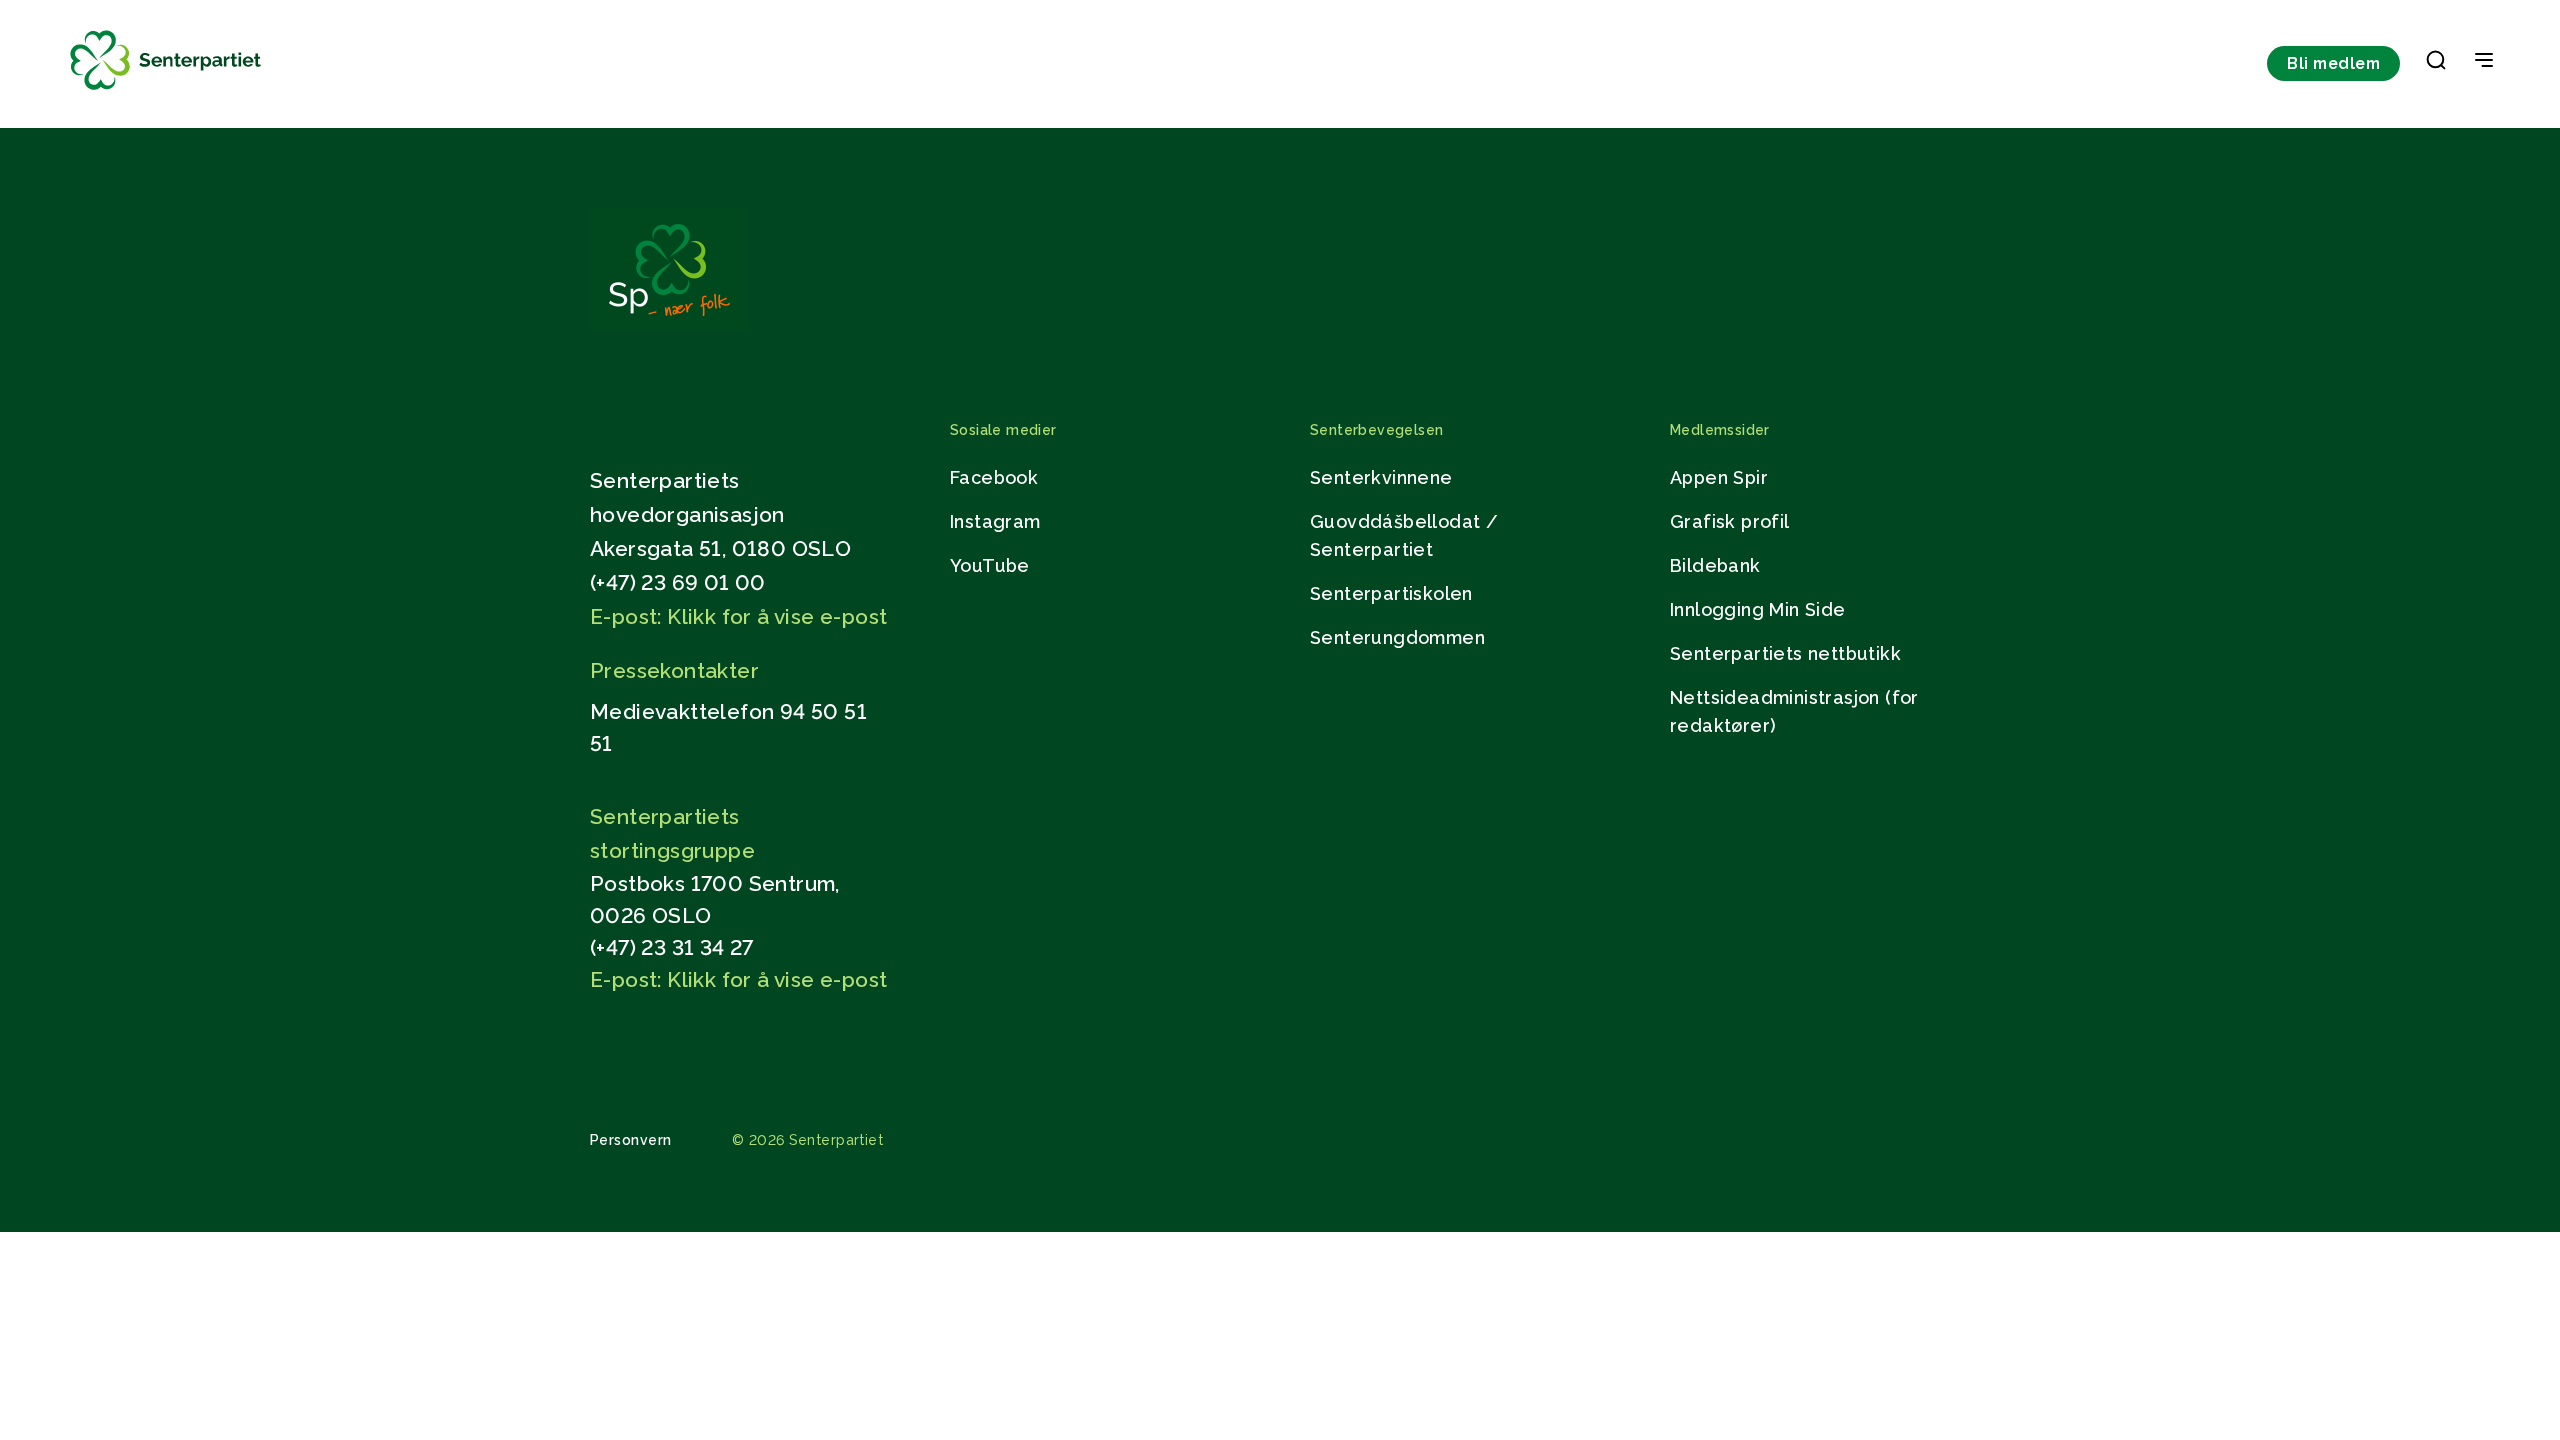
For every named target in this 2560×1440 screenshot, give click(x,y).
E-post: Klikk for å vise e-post (738, 616)
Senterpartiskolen (1391, 593)
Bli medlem (2333, 63)
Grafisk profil (1730, 521)
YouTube (990, 565)
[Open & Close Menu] (2484, 62)
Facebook (994, 477)
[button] (2436, 64)
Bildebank (1715, 565)
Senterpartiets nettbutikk (1785, 653)
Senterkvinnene (1381, 477)
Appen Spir (1719, 477)
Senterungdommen (1397, 637)
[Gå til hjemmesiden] (669, 326)
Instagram (995, 521)
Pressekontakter (674, 670)
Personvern (631, 1140)
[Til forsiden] (166, 90)
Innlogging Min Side (1758, 609)
